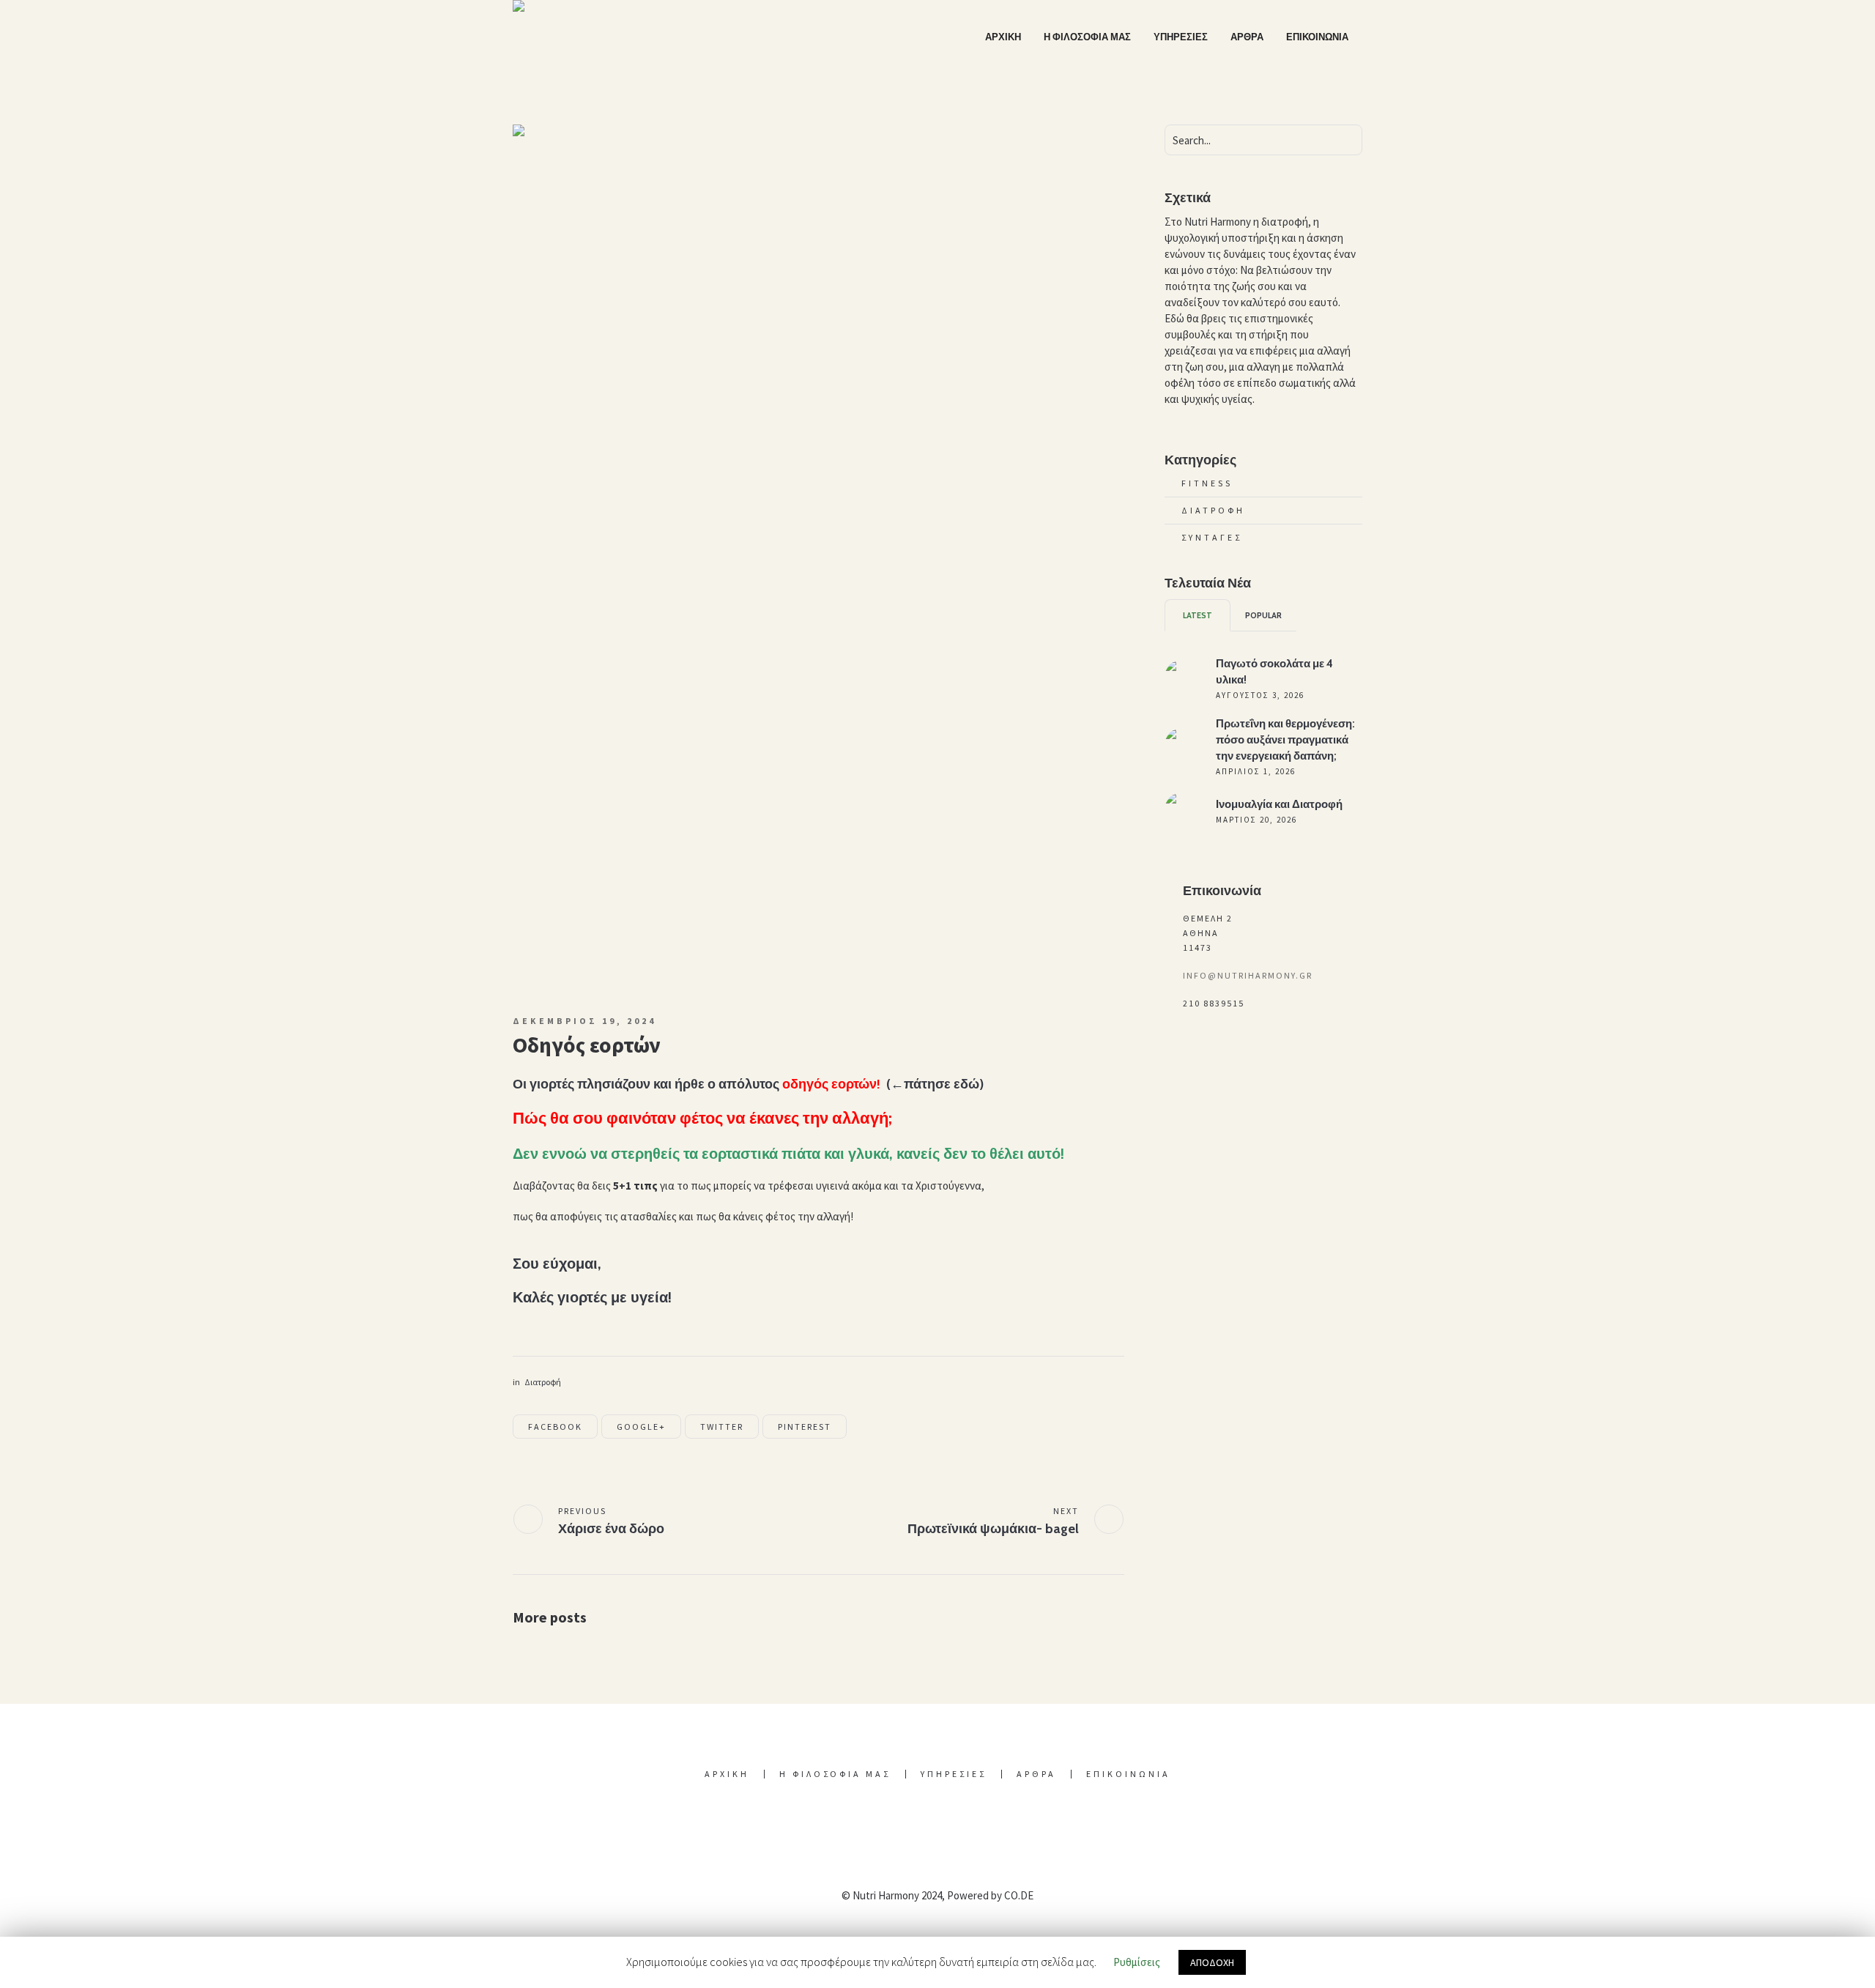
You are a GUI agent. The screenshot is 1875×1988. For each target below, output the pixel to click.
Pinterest (805, 1427)
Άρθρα (1036, 1774)
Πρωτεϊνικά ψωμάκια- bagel (993, 1529)
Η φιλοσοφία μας (835, 1774)
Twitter (722, 1427)
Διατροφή (543, 1382)
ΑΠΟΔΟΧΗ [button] (1212, 1962)
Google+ (641, 1427)
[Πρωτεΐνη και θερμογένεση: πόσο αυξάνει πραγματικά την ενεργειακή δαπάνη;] (1183, 745)
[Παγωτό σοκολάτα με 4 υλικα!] (1183, 676)
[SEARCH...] (1349, 140)
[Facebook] (936, 1828)
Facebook (555, 1427)
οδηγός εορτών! (831, 1084)
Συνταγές (1212, 537)
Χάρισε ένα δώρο (611, 1529)
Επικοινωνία (1128, 1774)
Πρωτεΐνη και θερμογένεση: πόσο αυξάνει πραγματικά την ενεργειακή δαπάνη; (1285, 740)
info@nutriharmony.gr (1248, 975)
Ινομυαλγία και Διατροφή (1279, 804)
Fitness (1207, 483)
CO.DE (1019, 1895)
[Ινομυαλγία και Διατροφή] (1183, 809)
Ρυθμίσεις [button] (1137, 1962)
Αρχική (727, 1774)
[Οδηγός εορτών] (818, 556)
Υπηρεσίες (954, 1774)
